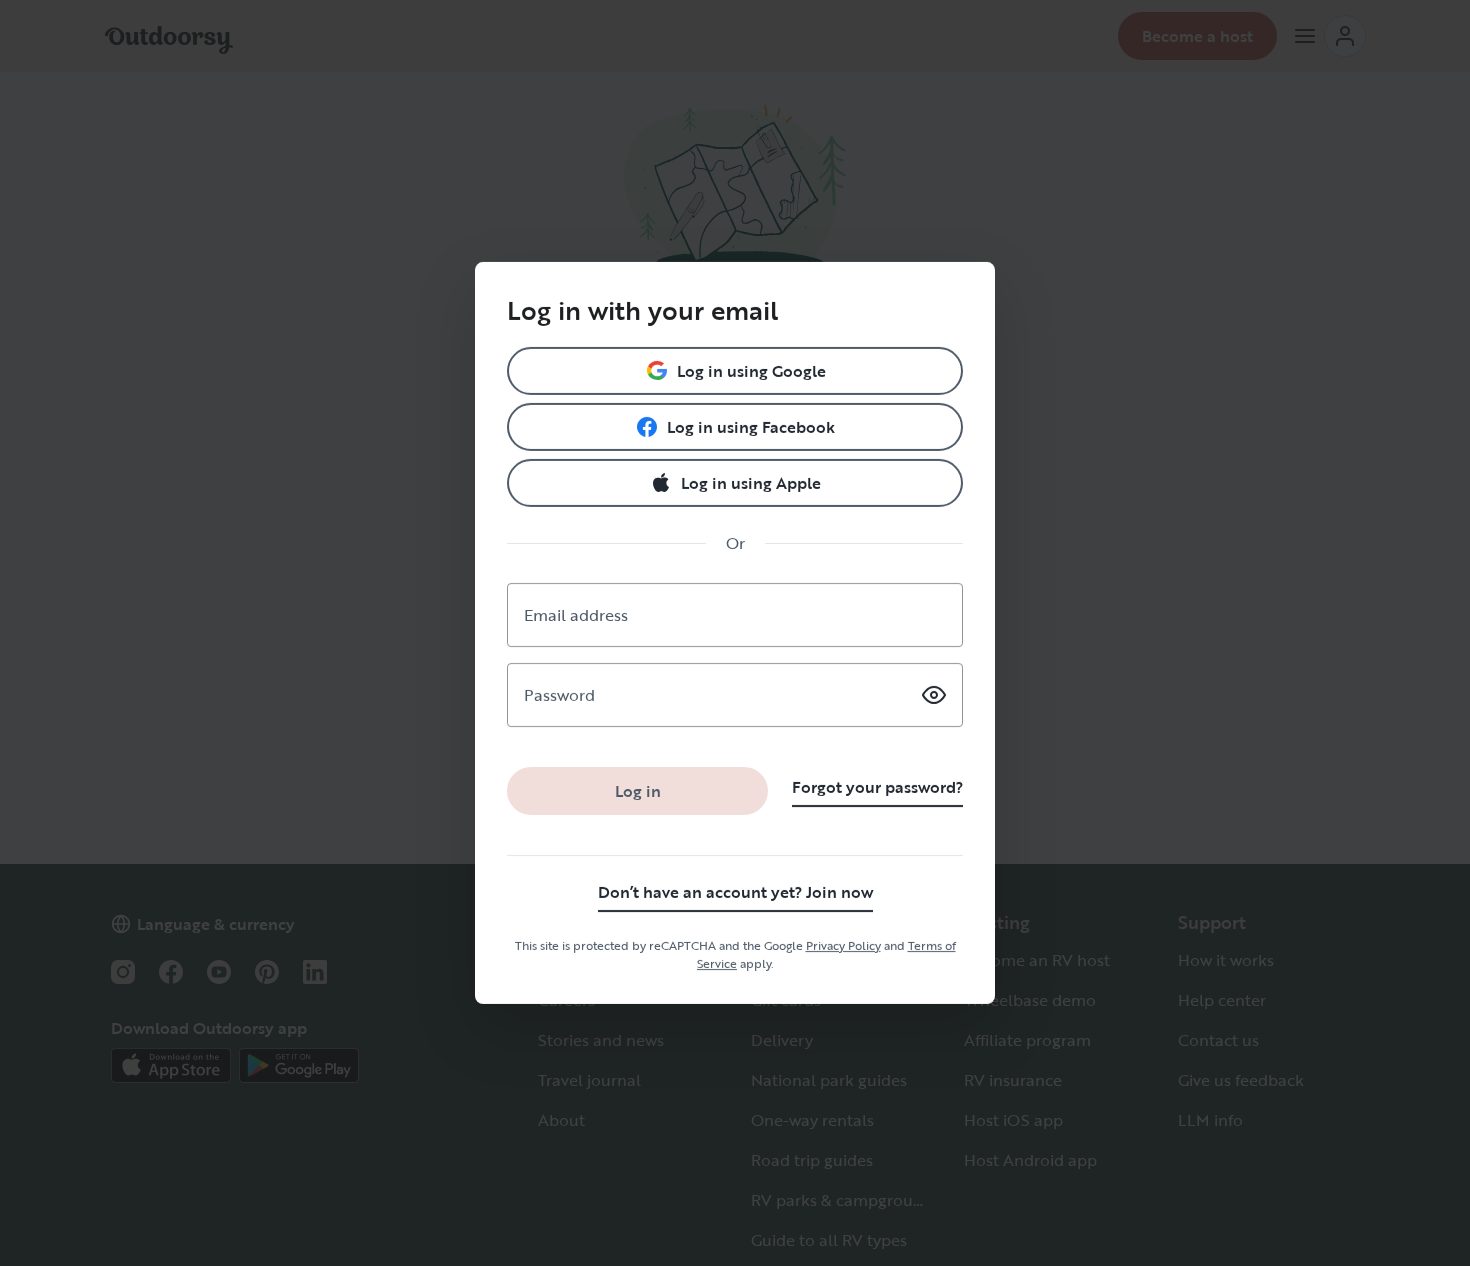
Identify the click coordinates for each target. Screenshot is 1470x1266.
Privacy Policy (843, 945)
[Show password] (934, 695)
